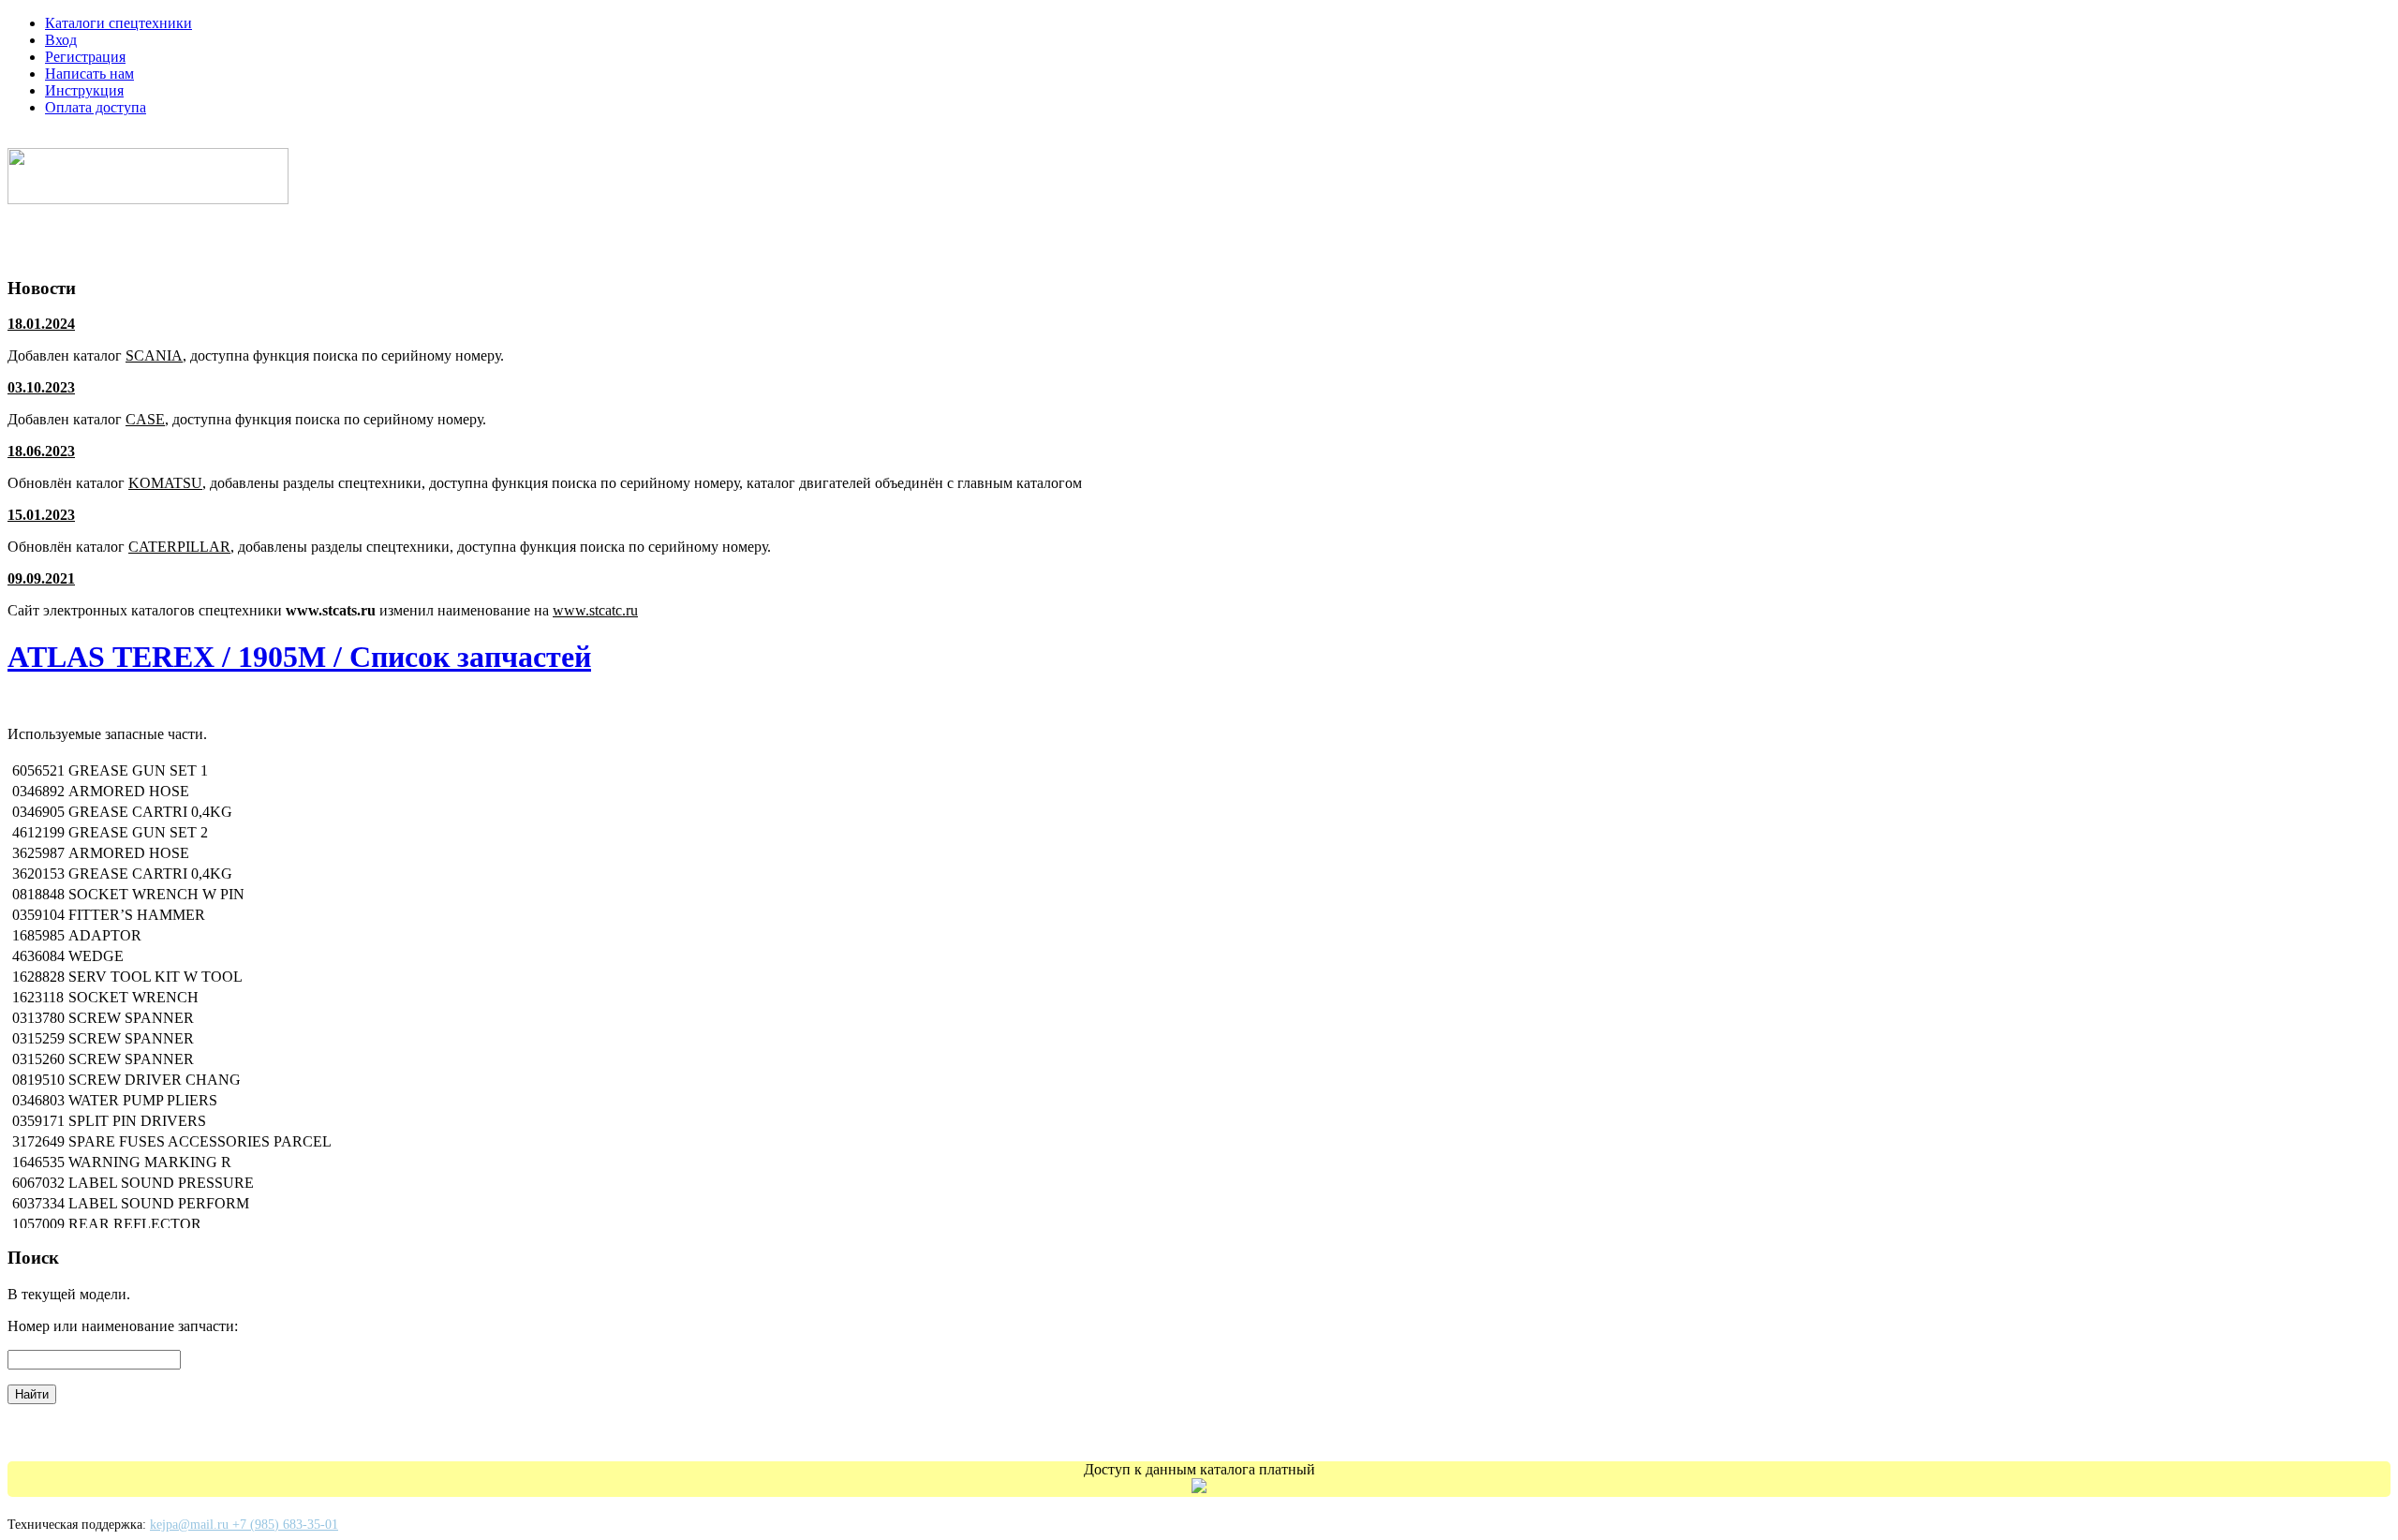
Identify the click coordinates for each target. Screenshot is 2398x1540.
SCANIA (154, 355)
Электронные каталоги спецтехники (153, 139)
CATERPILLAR (179, 547)
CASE (145, 419)
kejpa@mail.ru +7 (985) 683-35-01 (244, 1525)
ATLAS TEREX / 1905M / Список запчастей (299, 657)
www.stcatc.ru (595, 610)
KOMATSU (165, 483)
